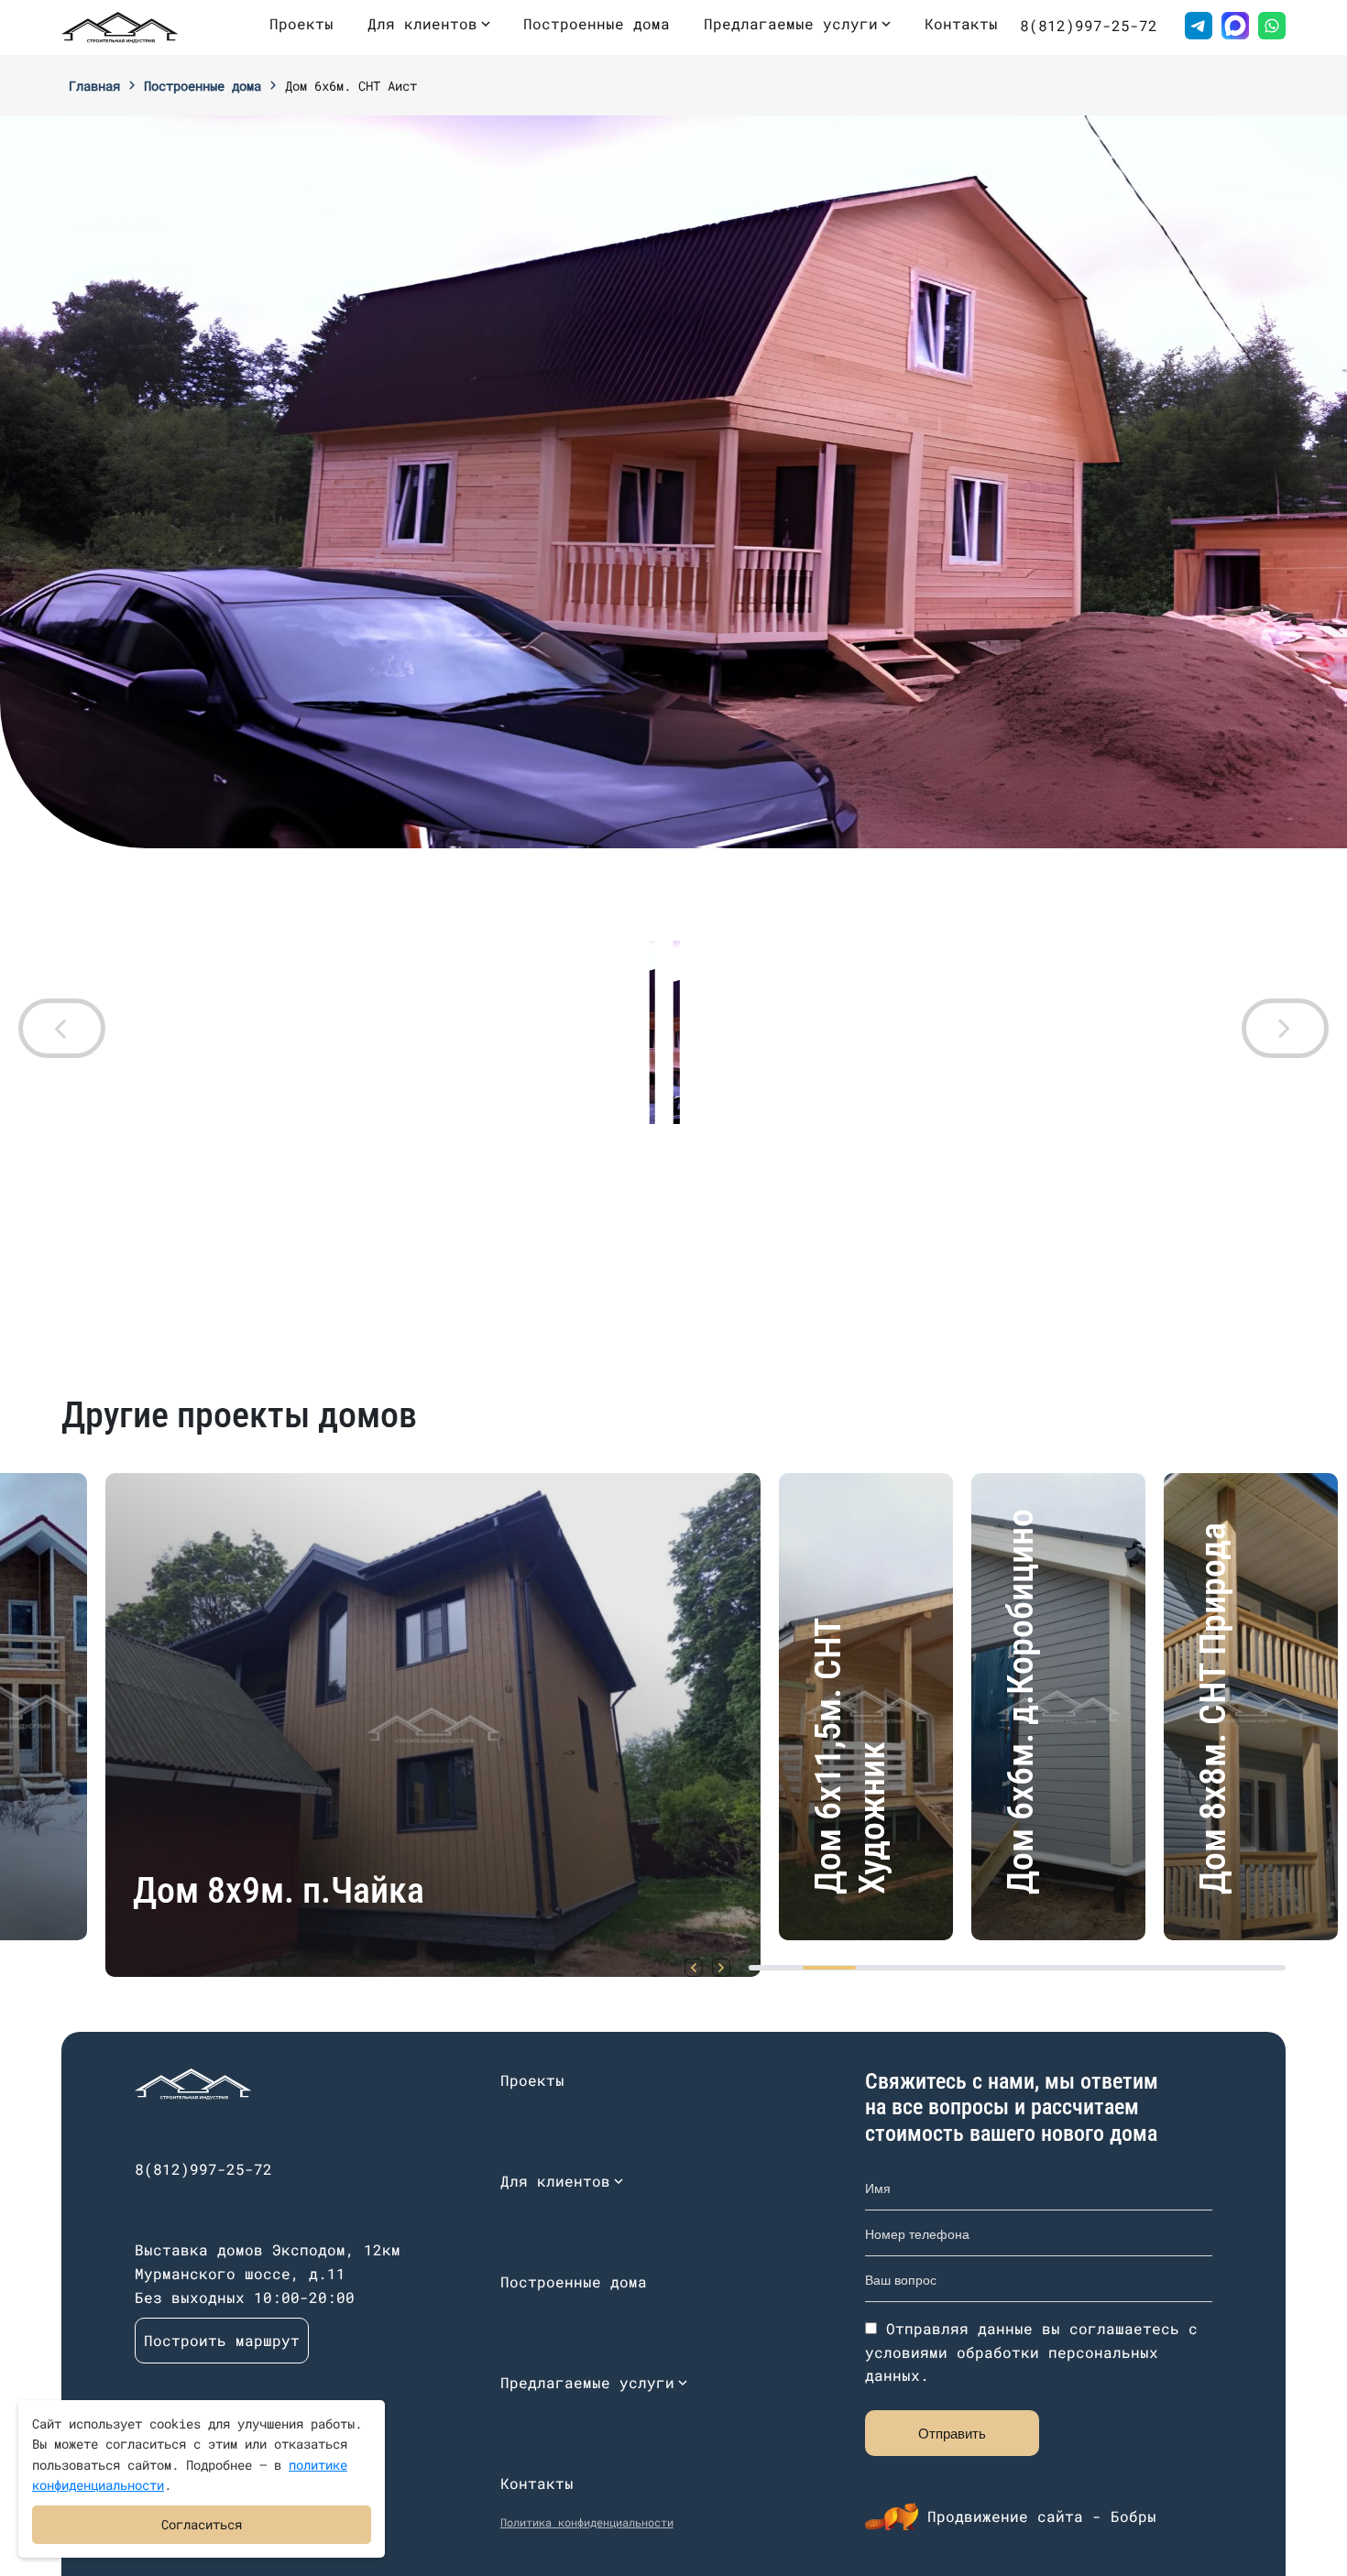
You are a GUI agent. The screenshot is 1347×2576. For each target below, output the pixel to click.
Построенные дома (597, 23)
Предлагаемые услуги (791, 23)
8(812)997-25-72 (1089, 25)
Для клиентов (422, 23)
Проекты (301, 23)
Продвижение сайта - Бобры (1042, 2516)
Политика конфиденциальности (587, 2522)
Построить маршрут (222, 2340)
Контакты (961, 23)
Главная (94, 86)
